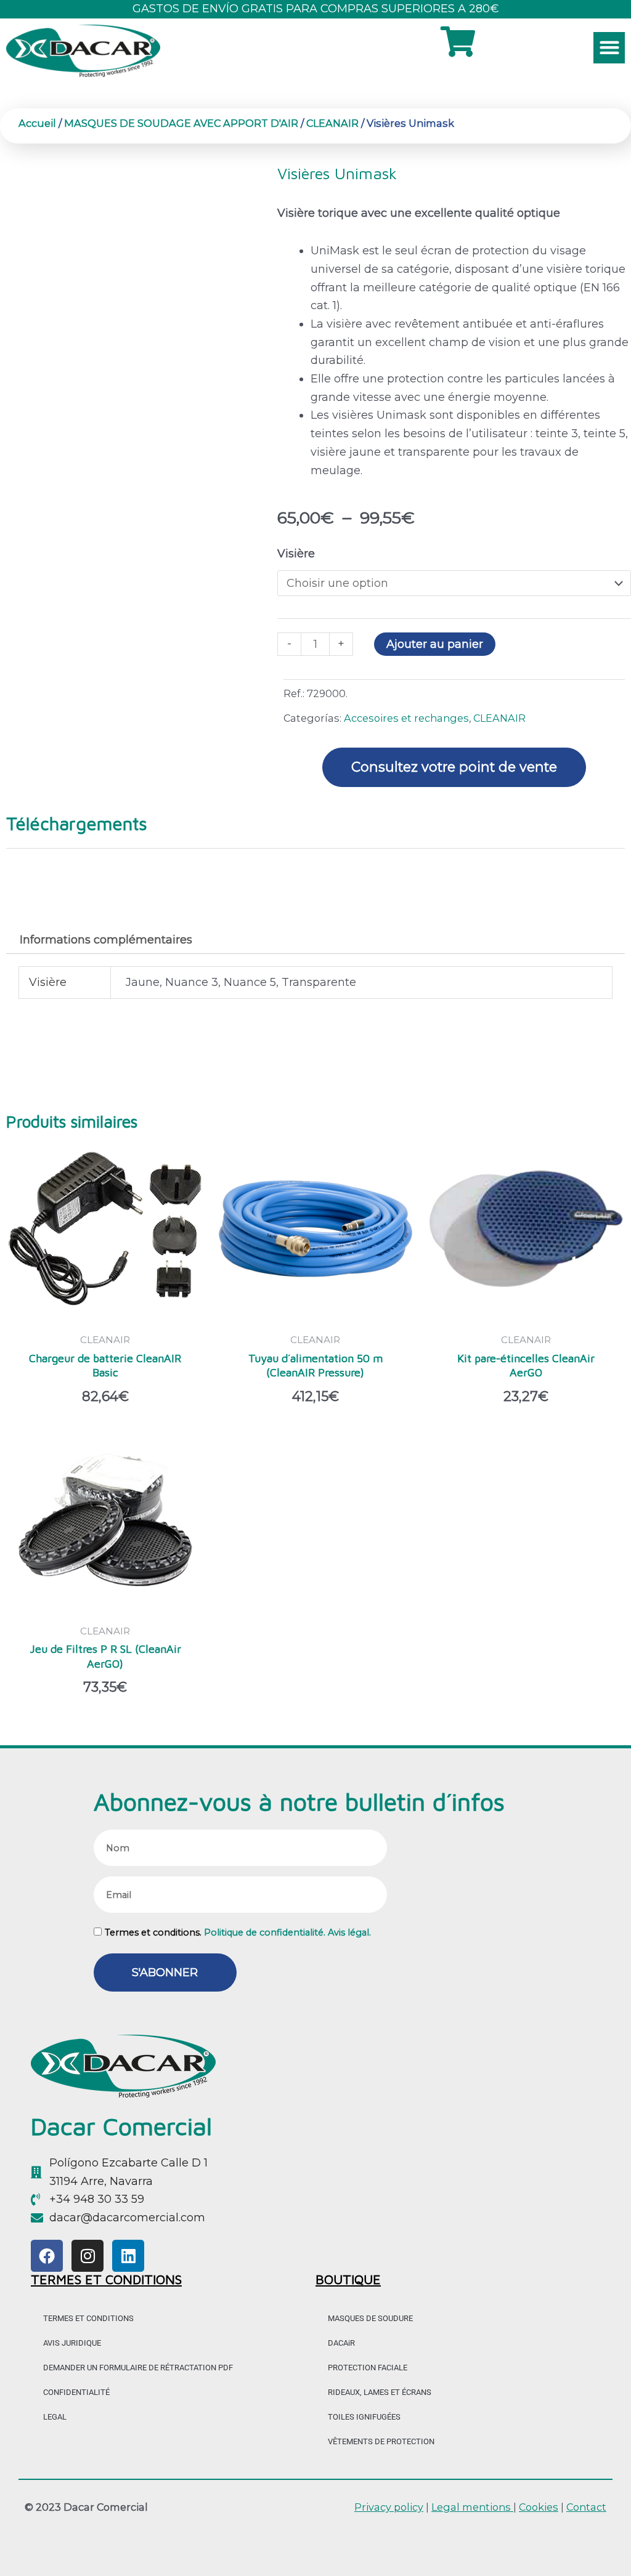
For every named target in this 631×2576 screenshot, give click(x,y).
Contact (586, 2507)
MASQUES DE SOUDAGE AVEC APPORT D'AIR (181, 123)
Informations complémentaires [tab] (106, 940)
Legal (55, 2417)
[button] (609, 48)
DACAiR (341, 2343)
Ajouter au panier (435, 644)
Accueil (37, 123)
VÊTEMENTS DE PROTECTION (381, 2441)
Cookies (539, 2507)
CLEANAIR (332, 123)
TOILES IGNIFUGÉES (364, 2417)
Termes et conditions (88, 2318)
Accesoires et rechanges (406, 718)
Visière (296, 554)
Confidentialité (76, 2392)
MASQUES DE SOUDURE (370, 2318)
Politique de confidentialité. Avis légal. (287, 1932)
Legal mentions (472, 2507)
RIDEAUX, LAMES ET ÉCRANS (380, 2392)
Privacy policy (389, 2507)
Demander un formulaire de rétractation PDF (138, 2368)
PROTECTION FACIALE (368, 2368)
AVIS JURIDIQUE (72, 2343)
